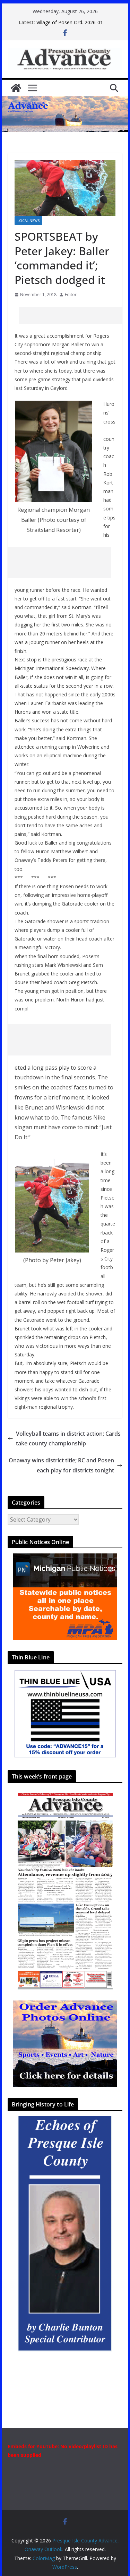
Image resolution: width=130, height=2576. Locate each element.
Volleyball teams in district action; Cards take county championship (68, 1439)
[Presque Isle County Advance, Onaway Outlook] (16, 88)
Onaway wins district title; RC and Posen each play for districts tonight (61, 1465)
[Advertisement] (74, 315)
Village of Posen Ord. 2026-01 (70, 22)
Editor (71, 295)
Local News (28, 221)
